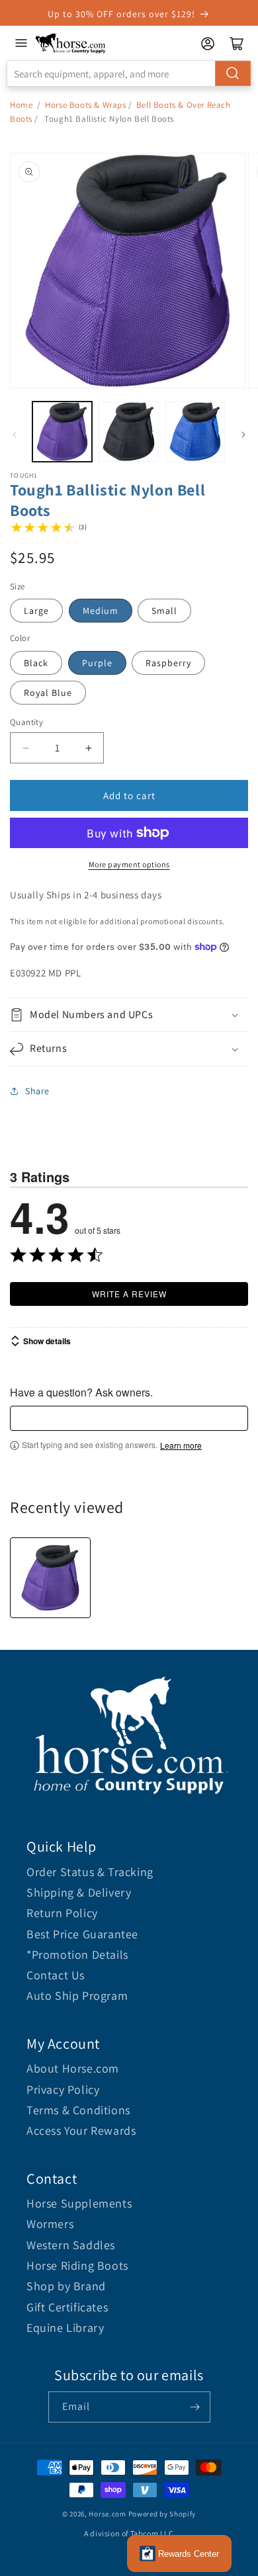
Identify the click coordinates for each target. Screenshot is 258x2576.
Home (21, 105)
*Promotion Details (77, 1954)
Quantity (26, 722)
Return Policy (62, 1913)
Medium (101, 611)
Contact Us (56, 1975)
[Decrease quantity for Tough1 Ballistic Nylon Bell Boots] (25, 748)
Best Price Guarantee (82, 1934)
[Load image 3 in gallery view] (195, 431)
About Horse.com (73, 2068)
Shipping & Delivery (79, 1892)
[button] (129, 1015)
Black (36, 663)
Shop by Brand (66, 2286)
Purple (97, 663)
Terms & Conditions (78, 2110)
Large (36, 611)
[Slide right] (243, 435)
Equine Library (65, 2328)
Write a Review (129, 1294)
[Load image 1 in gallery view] (62, 431)
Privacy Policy (63, 2089)
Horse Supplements (79, 2203)
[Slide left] (15, 435)
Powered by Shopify (162, 2514)
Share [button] (37, 1091)
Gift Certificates (67, 2307)
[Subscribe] (195, 2407)
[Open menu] (21, 43)
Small (164, 611)
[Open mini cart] (237, 44)
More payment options (129, 864)
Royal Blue (48, 693)
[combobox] (129, 73)
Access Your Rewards (81, 2130)
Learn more (181, 1445)
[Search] (233, 73)
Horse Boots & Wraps (85, 105)
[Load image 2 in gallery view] (128, 431)
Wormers (50, 2224)
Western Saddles (71, 2245)
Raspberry (168, 663)
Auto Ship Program (77, 1996)
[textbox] (129, 1418)
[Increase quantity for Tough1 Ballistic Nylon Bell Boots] (88, 748)
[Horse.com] (71, 43)
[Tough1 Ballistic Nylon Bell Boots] (50, 1578)
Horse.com (107, 2514)
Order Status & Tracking (90, 1872)
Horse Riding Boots (77, 2265)
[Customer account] (208, 44)
